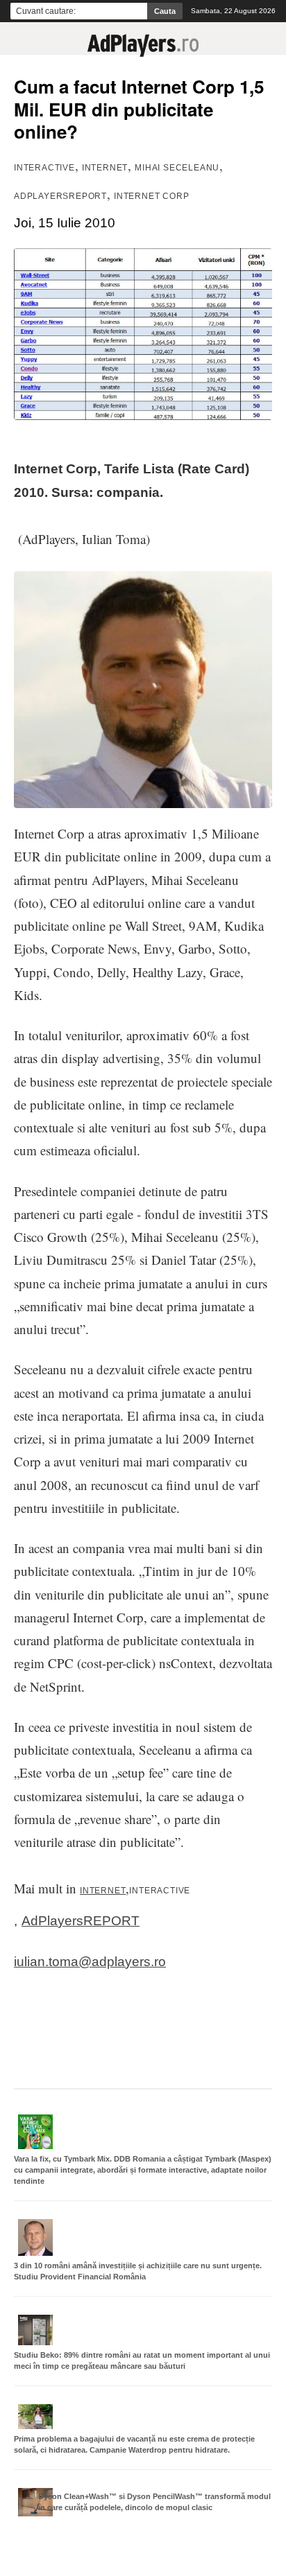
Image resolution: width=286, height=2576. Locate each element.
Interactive (44, 168)
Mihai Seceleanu (177, 168)
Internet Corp (151, 196)
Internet (105, 168)
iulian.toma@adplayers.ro (90, 1962)
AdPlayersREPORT (60, 196)
